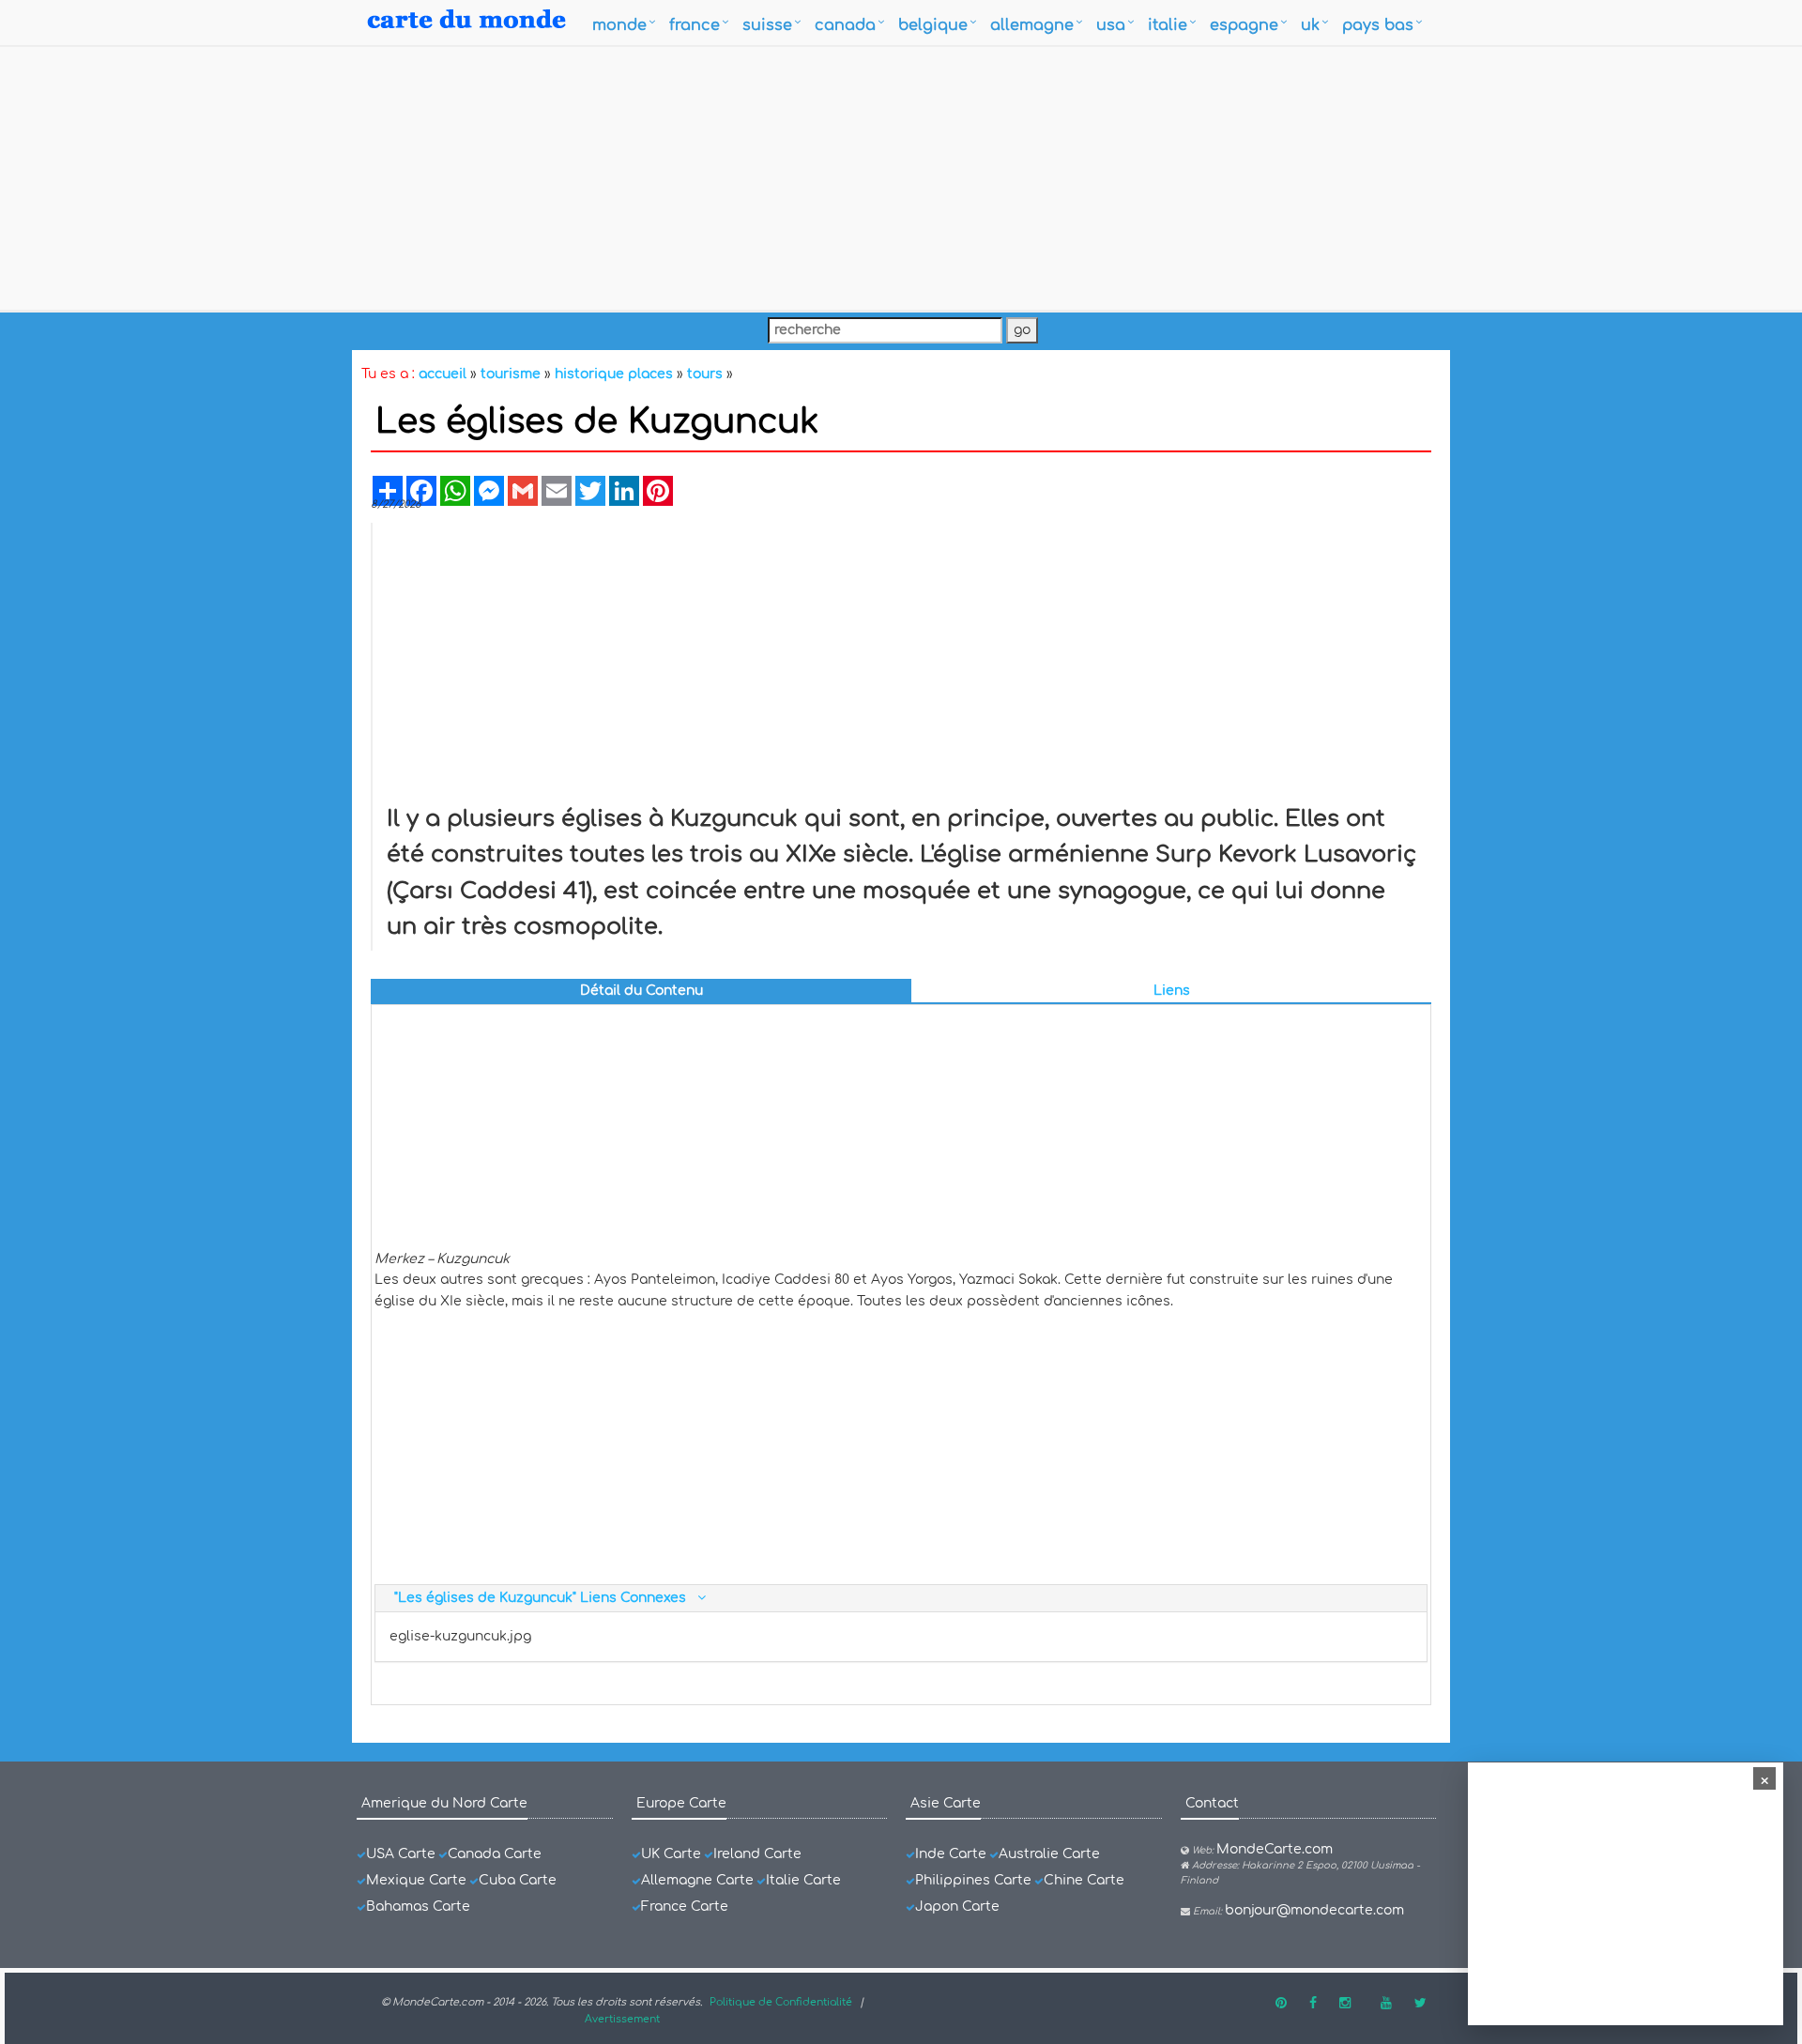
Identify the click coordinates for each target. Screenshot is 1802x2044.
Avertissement (622, 2019)
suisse (767, 25)
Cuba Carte (518, 1880)
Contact (1212, 1803)
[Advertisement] (901, 178)
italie (1168, 25)
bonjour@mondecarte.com (1314, 1910)
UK (1310, 25)
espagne (1244, 25)
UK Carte (671, 1854)
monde (619, 25)
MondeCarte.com (1275, 1849)
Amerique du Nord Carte (444, 1803)
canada (845, 25)
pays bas (1378, 25)
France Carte (685, 1907)
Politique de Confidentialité (781, 2002)
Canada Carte (495, 1854)
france (695, 25)
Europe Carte (681, 1803)
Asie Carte (946, 1803)
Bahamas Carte (418, 1907)
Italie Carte (803, 1880)
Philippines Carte (973, 1880)
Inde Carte (951, 1854)
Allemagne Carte (697, 1880)
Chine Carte (1084, 1880)
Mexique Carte (416, 1880)
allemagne (1032, 25)
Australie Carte (1049, 1854)
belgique (933, 25)
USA (1111, 25)
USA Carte (401, 1854)
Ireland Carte (757, 1854)
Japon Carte (957, 1907)
